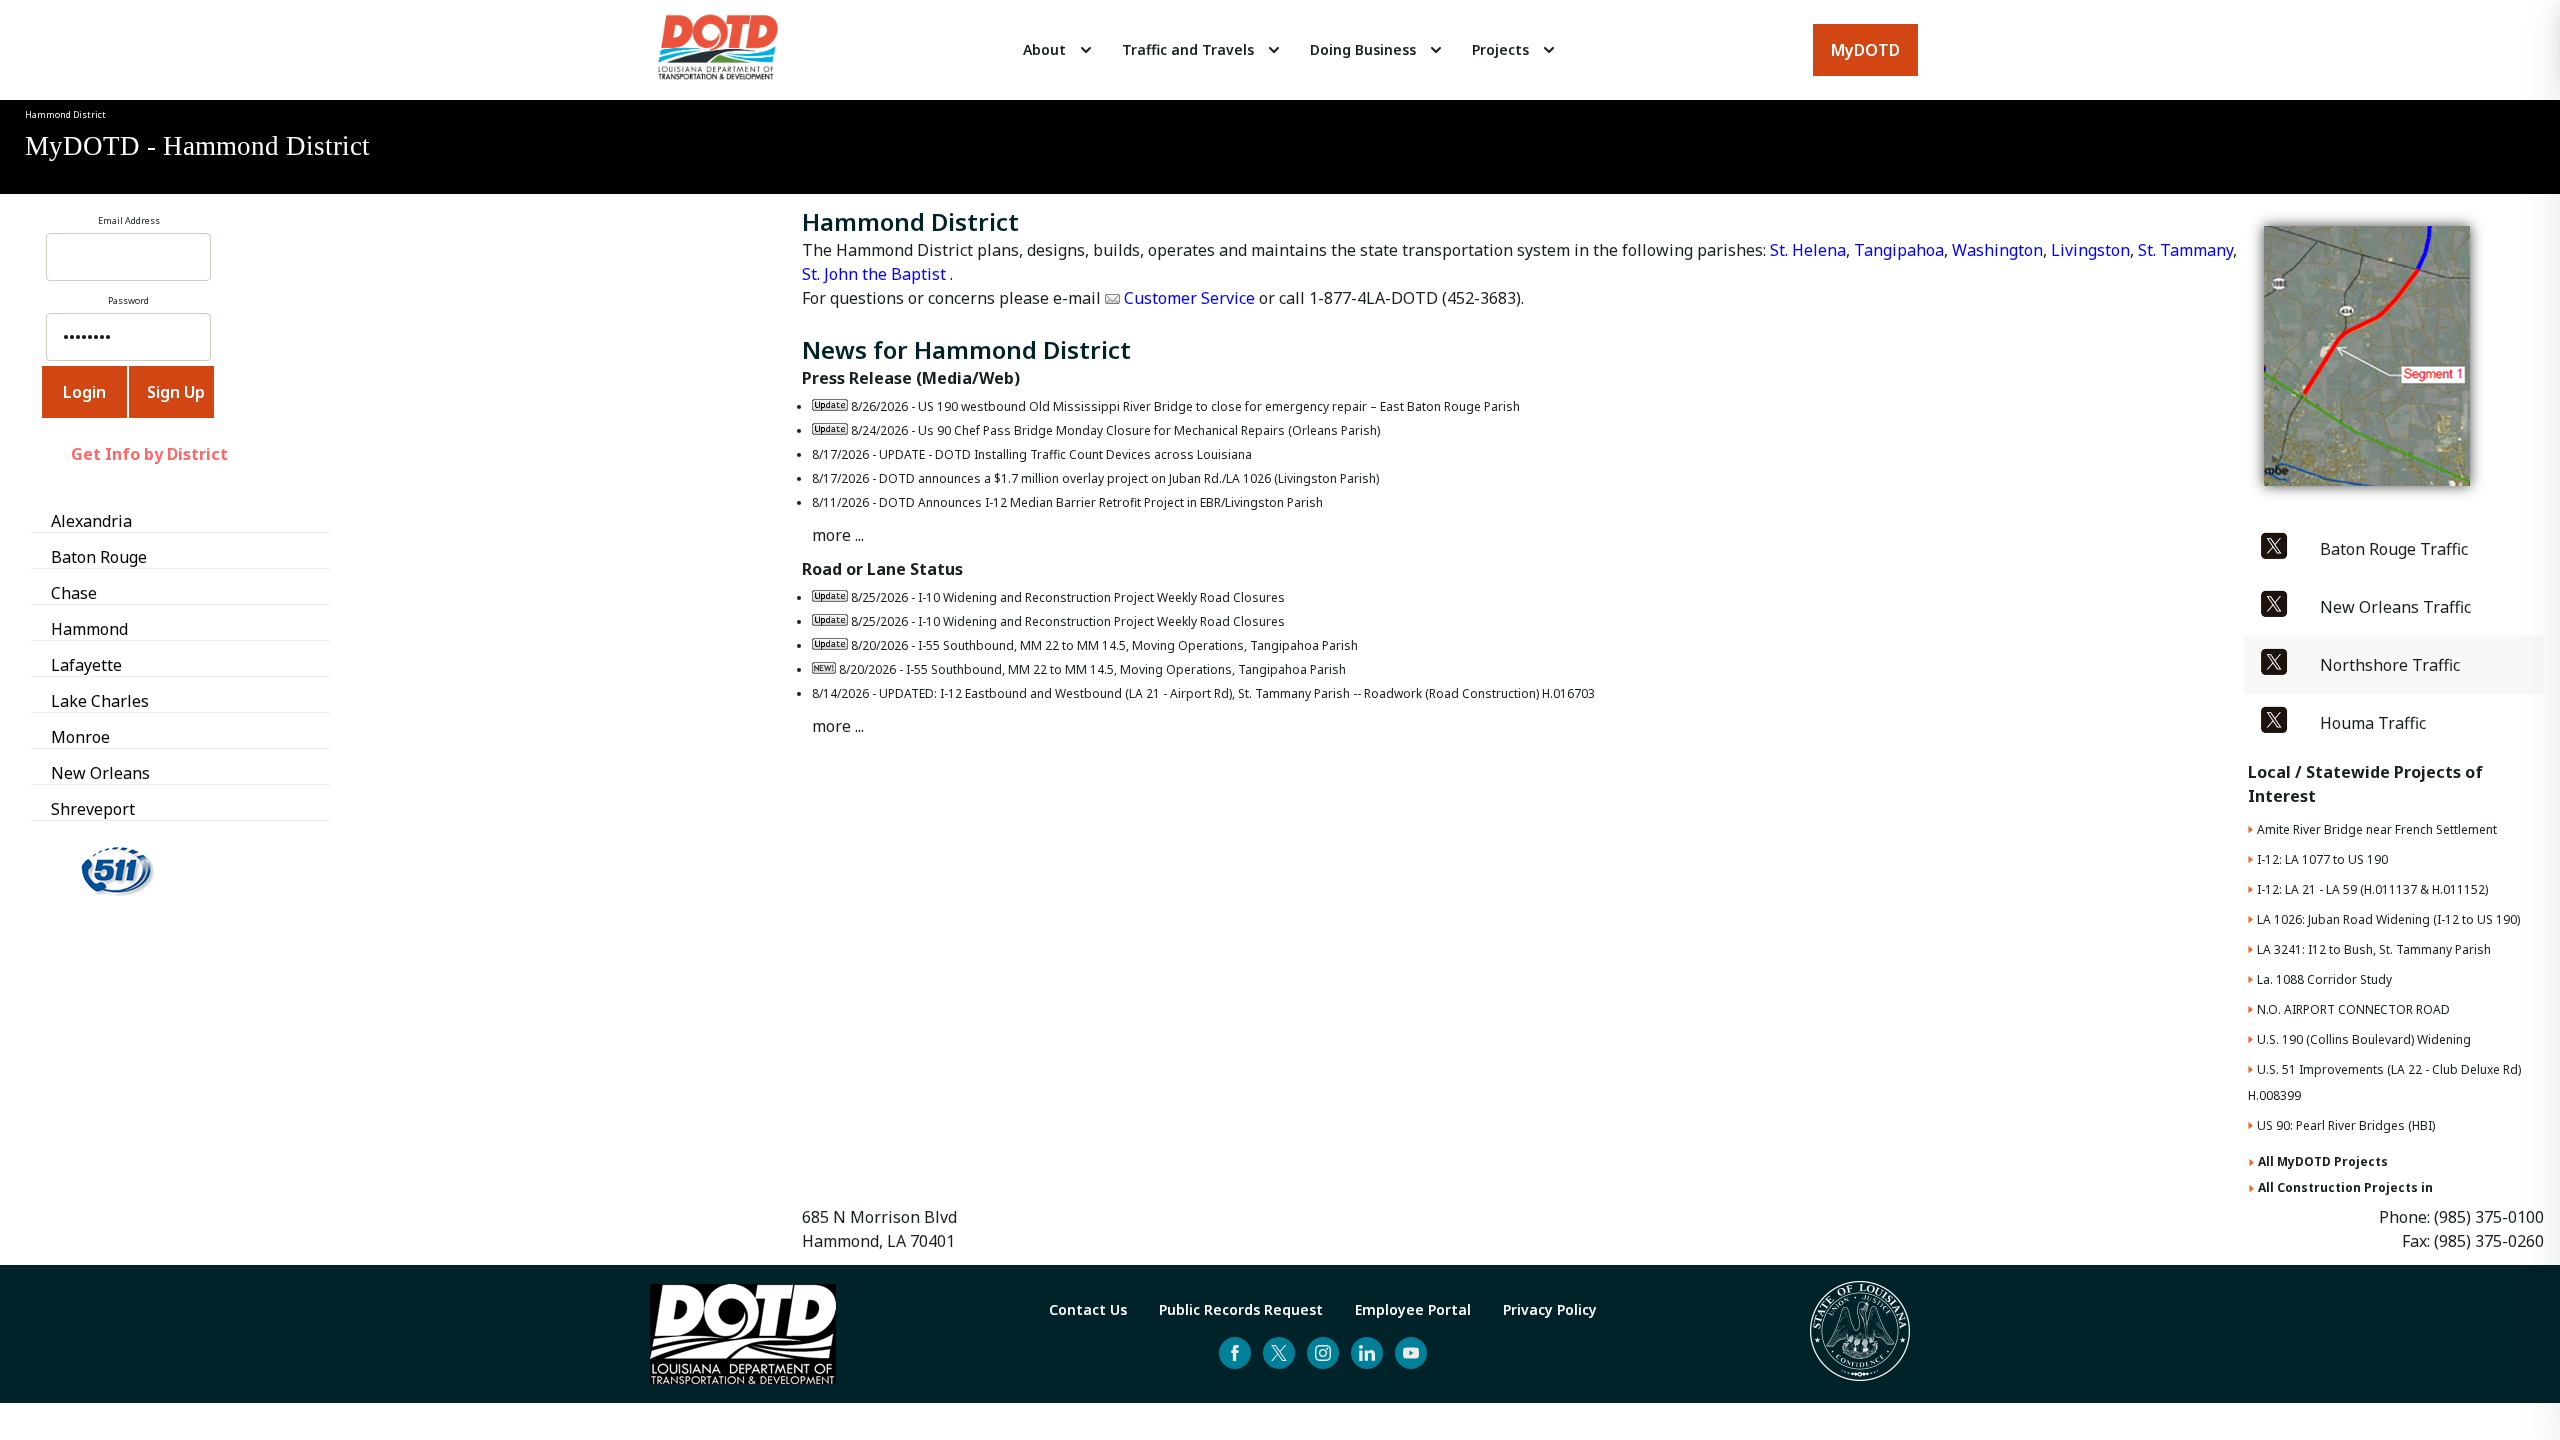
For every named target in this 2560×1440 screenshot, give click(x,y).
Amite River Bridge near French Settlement (2377, 829)
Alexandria (91, 521)
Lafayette (86, 665)
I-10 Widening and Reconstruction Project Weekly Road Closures (1101, 597)
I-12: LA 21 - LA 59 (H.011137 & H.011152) (2372, 889)
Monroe (80, 737)
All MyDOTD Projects (2323, 1161)
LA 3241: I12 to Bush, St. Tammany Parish (2374, 949)
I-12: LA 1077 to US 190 (2322, 859)
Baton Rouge (99, 557)
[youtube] (1411, 1353)
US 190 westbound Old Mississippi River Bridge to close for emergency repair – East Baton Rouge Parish (1219, 406)
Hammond (89, 629)
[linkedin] (1367, 1353)
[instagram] (1323, 1353)
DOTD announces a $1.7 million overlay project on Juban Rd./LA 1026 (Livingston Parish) (1129, 478)
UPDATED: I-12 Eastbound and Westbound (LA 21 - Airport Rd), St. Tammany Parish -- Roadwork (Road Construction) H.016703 (1237, 693)
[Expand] (1086, 50)
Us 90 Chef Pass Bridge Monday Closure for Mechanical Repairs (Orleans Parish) (1149, 430)
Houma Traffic (2373, 723)
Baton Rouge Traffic (2394, 549)
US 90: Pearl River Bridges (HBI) (2346, 1125)
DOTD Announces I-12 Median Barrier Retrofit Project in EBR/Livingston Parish (1101, 502)
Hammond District (65, 114)
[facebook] (1235, 1353)
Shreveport (93, 809)
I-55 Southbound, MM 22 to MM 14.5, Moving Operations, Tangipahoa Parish (1138, 645)
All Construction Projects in (2345, 1187)
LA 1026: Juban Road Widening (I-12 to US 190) (2388, 919)
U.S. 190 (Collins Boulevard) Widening (2364, 1039)
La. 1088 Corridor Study (2324, 979)
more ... (838, 535)
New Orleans (100, 773)
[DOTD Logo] (718, 50)
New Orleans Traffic (2395, 607)
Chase (74, 593)
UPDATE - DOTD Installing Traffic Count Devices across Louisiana (1065, 454)
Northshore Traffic (2390, 665)
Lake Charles (100, 701)
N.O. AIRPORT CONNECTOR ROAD (2353, 1009)
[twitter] (1279, 1353)
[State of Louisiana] (1860, 1334)
